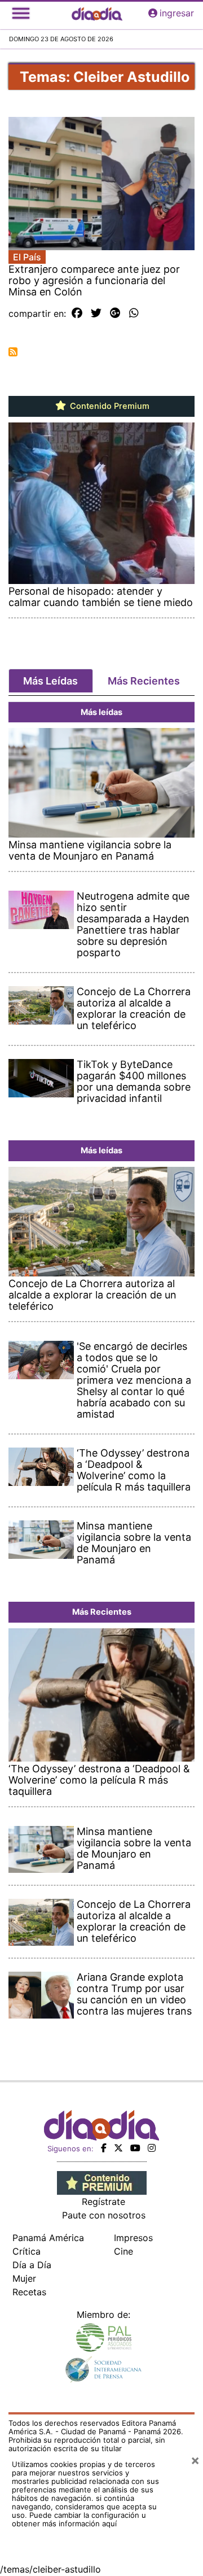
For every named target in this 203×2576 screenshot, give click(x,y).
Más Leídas (50, 681)
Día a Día (32, 2265)
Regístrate (103, 2202)
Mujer (24, 2278)
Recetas (29, 2292)
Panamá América (48, 2238)
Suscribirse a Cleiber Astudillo (13, 352)
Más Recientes (144, 681)
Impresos (133, 2238)
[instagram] (152, 2148)
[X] (118, 2148)
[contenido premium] (102, 2182)
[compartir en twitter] (96, 313)
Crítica (27, 2251)
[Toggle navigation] (21, 13)
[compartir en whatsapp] (134, 313)
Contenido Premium (109, 406)
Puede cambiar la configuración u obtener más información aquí (79, 2519)
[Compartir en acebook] (77, 313)
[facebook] (104, 2148)
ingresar (177, 13)
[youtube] (135, 2148)
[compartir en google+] (115, 313)
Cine (123, 2251)
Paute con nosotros (104, 2215)
